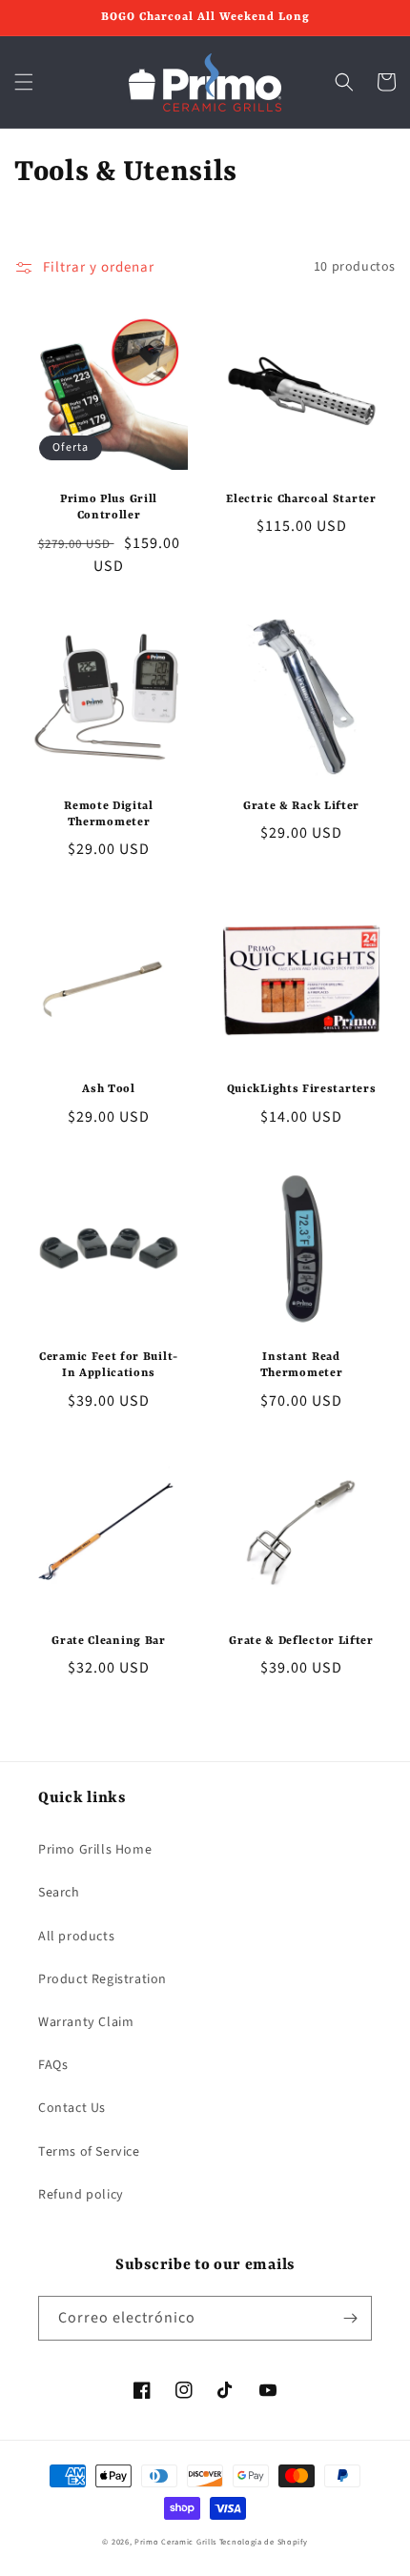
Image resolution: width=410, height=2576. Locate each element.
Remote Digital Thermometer (109, 814)
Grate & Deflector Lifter (301, 1641)
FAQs (53, 2065)
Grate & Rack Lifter (301, 806)
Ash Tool (109, 1089)
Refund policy (81, 2195)
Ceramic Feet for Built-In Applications (109, 1365)
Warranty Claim (86, 2022)
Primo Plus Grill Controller (109, 507)
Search (59, 1893)
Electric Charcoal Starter (301, 499)
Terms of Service (89, 2152)
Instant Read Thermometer (302, 1365)
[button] (24, 82)
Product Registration (102, 1979)
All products (76, 1937)
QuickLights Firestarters (302, 1089)
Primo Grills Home (95, 1850)
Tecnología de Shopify (264, 2542)
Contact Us (72, 2108)
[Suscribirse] (350, 2318)
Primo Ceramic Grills (175, 2542)
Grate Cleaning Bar (108, 1641)
